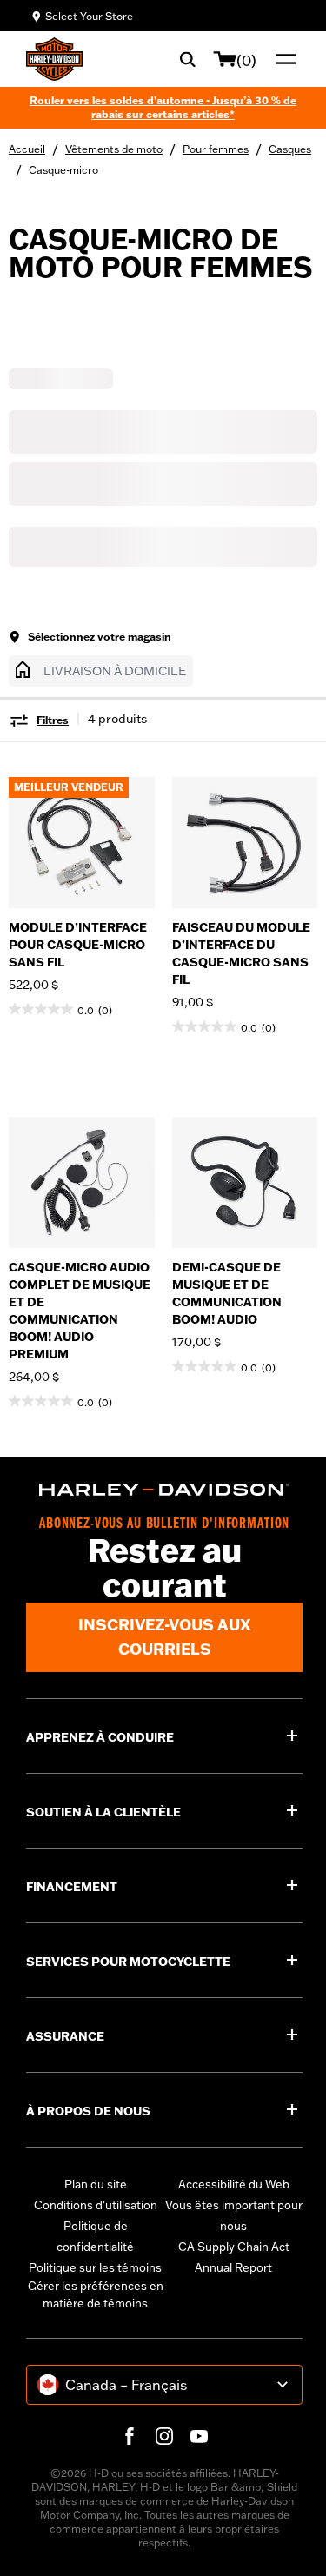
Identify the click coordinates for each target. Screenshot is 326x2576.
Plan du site (96, 2184)
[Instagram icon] (164, 2436)
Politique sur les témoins (95, 2267)
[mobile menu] (283, 59)
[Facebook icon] (130, 2436)
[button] (101, 671)
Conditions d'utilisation (96, 2205)
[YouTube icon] (199, 2436)
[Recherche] (188, 59)
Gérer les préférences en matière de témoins (96, 2294)
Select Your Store (89, 16)
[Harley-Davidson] (164, 1490)
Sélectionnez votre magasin (100, 637)
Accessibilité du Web (234, 2184)
